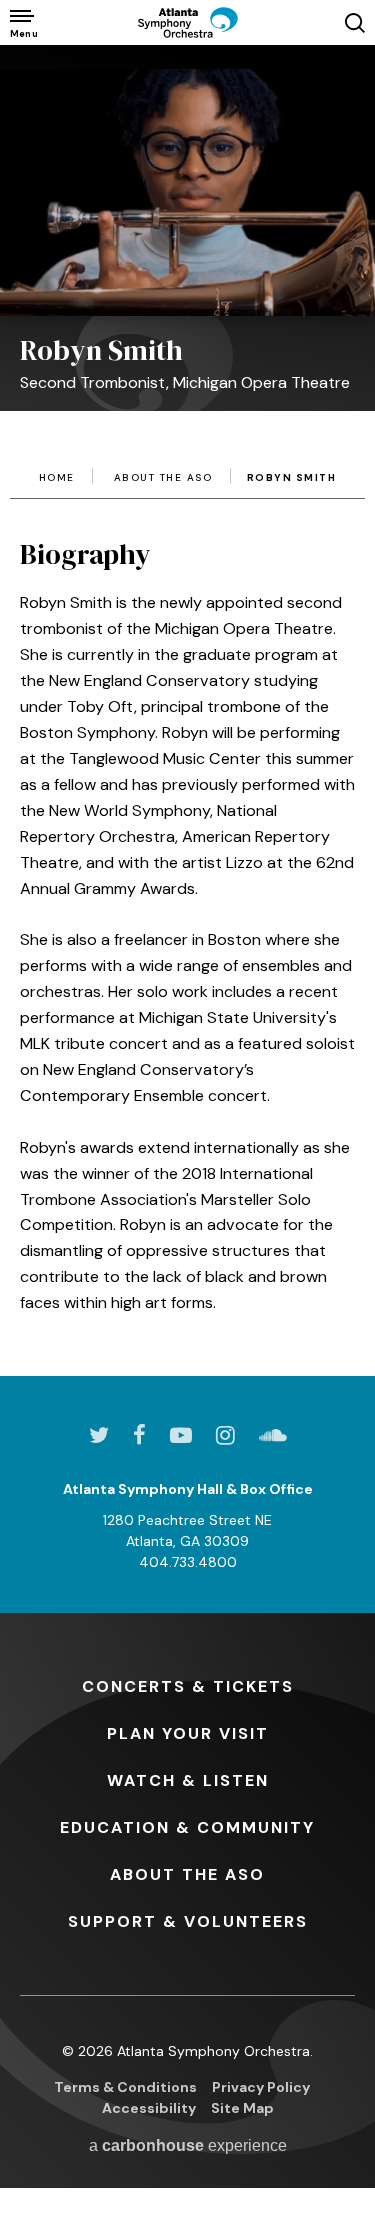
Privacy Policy (261, 2087)
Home (57, 478)
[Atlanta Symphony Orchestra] (188, 22)
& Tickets (188, 1686)
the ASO (187, 1874)
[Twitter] (99, 1435)
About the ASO (163, 478)
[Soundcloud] (273, 1435)
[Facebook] (139, 1435)
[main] (187, 680)
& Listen (188, 1780)
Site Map (242, 2108)
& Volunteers (188, 1921)
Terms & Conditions (125, 2087)
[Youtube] (181, 1435)
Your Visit (188, 1733)
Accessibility (149, 2108)
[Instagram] (225, 1435)
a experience (188, 2145)
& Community (187, 1827)
